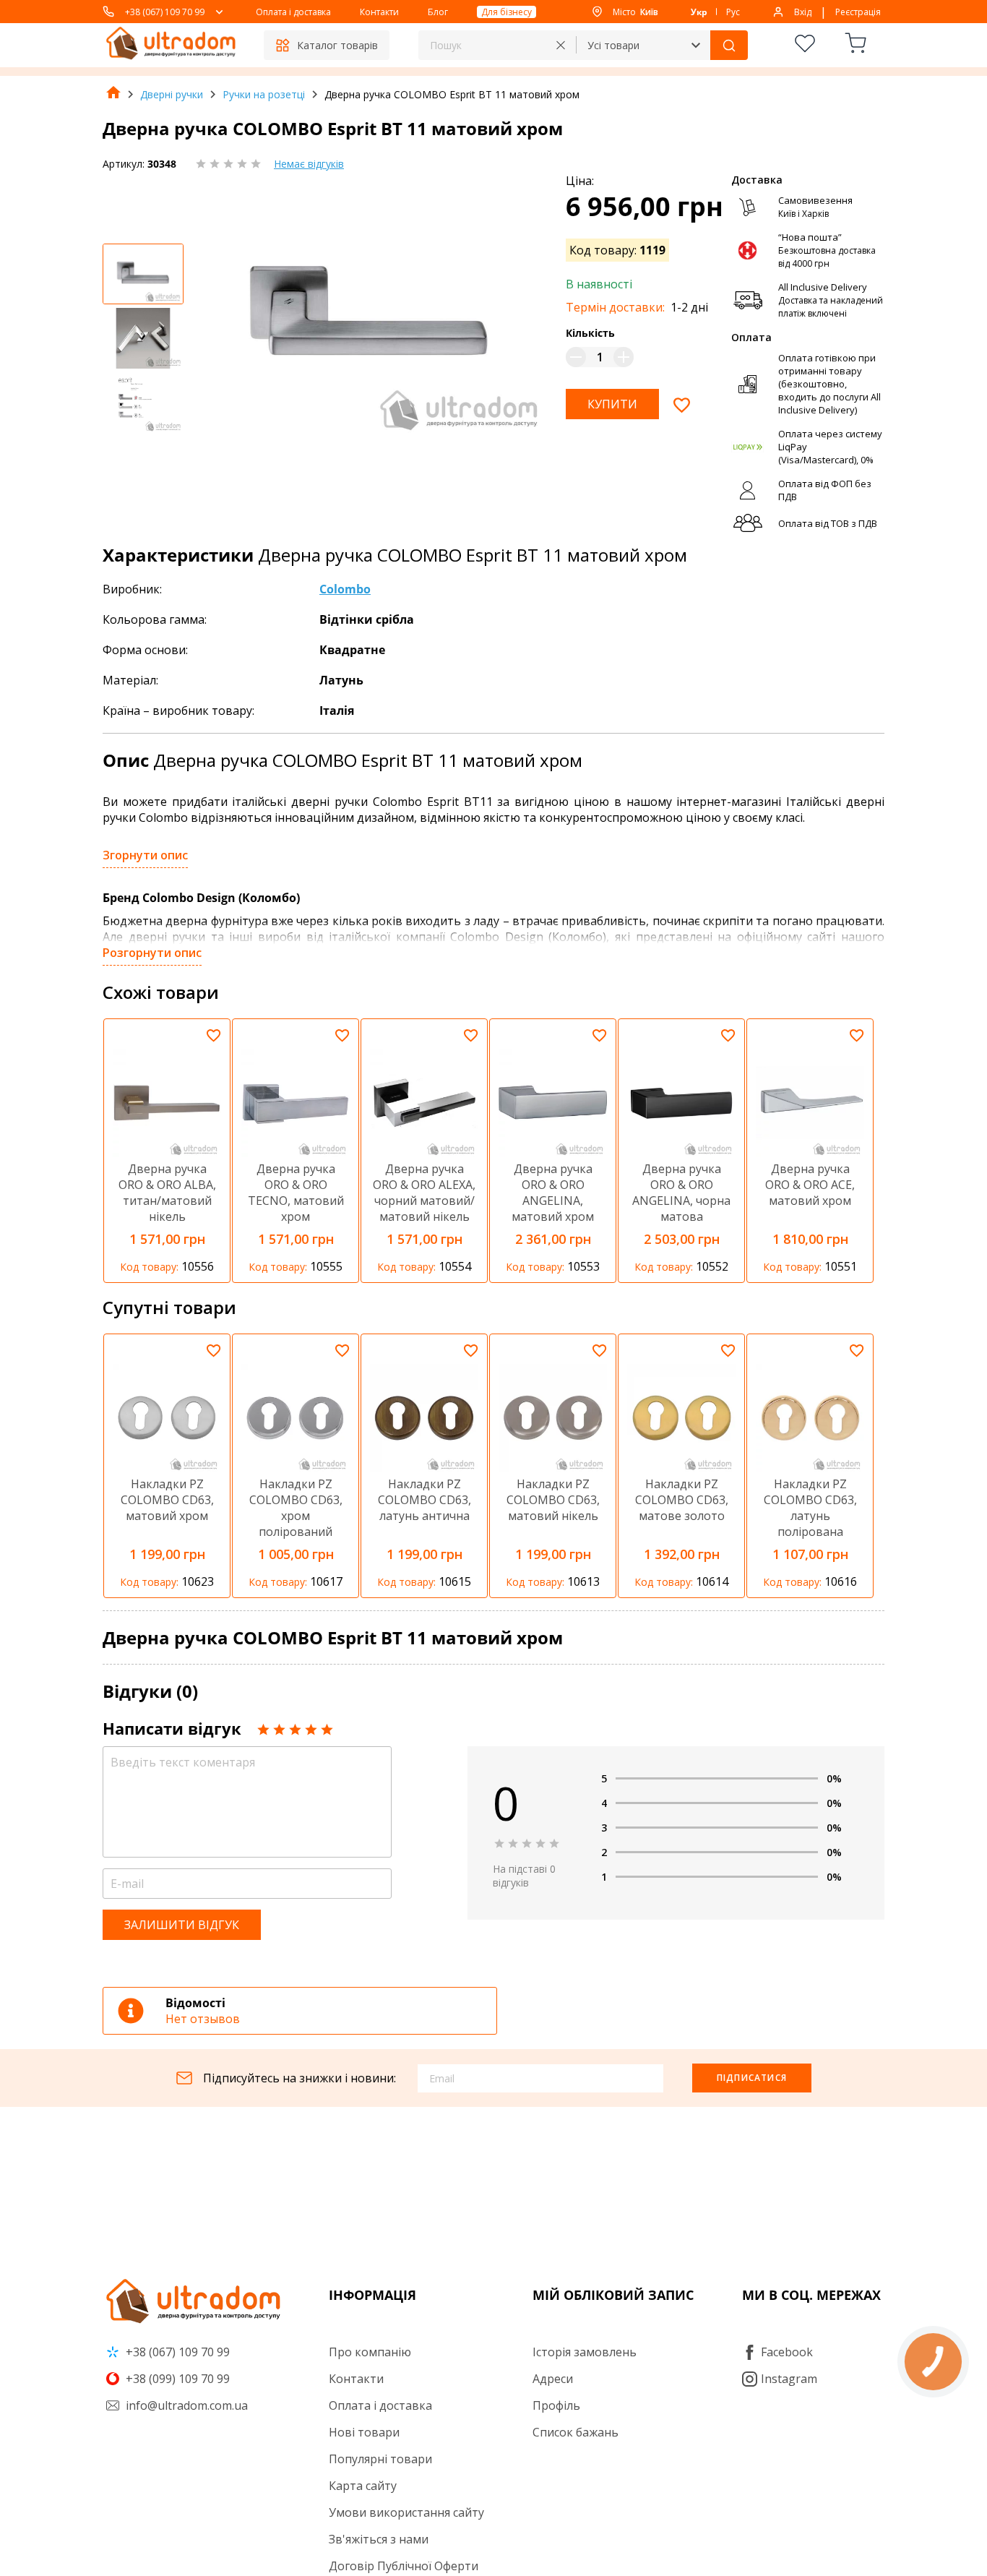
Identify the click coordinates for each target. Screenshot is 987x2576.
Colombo (345, 589)
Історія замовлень (585, 2352)
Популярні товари (380, 2459)
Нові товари (364, 2432)
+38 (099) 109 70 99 (176, 2379)
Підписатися (752, 2078)
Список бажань (576, 2432)
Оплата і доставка (293, 12)
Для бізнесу (507, 12)
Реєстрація (858, 12)
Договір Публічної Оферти (404, 2566)
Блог (438, 12)
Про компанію (370, 2352)
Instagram (789, 2379)
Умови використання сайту (406, 2512)
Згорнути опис (145, 855)
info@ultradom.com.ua (185, 2405)
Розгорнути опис (152, 953)
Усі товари (613, 45)
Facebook (787, 2352)
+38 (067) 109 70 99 (165, 12)
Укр (699, 12)
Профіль (556, 2405)
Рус (733, 12)
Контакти (379, 12)
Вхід (803, 12)
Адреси (553, 2379)
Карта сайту (363, 2486)
